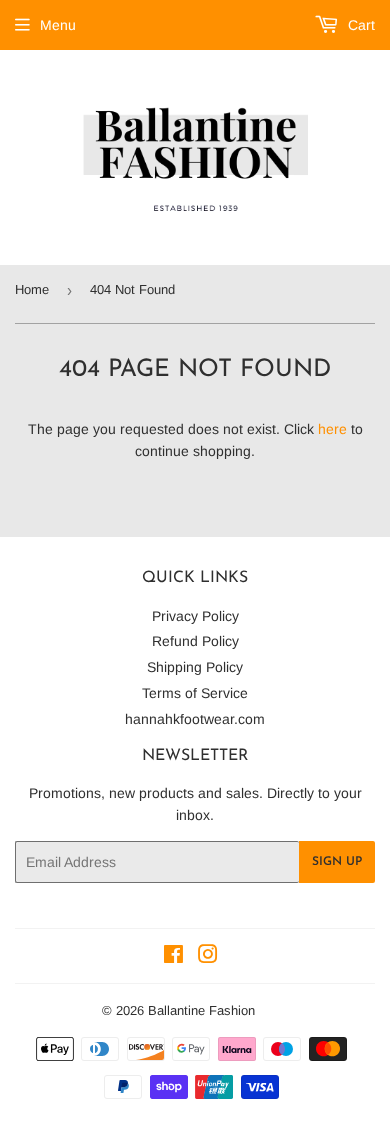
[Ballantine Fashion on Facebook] (173, 957)
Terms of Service (195, 693)
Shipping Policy (195, 667)
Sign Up (337, 862)
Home (32, 289)
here (332, 429)
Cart (359, 25)
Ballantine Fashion (201, 1010)
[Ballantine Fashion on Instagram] (208, 957)
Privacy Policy (195, 616)
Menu (58, 25)
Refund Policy (195, 641)
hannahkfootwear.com (195, 719)
